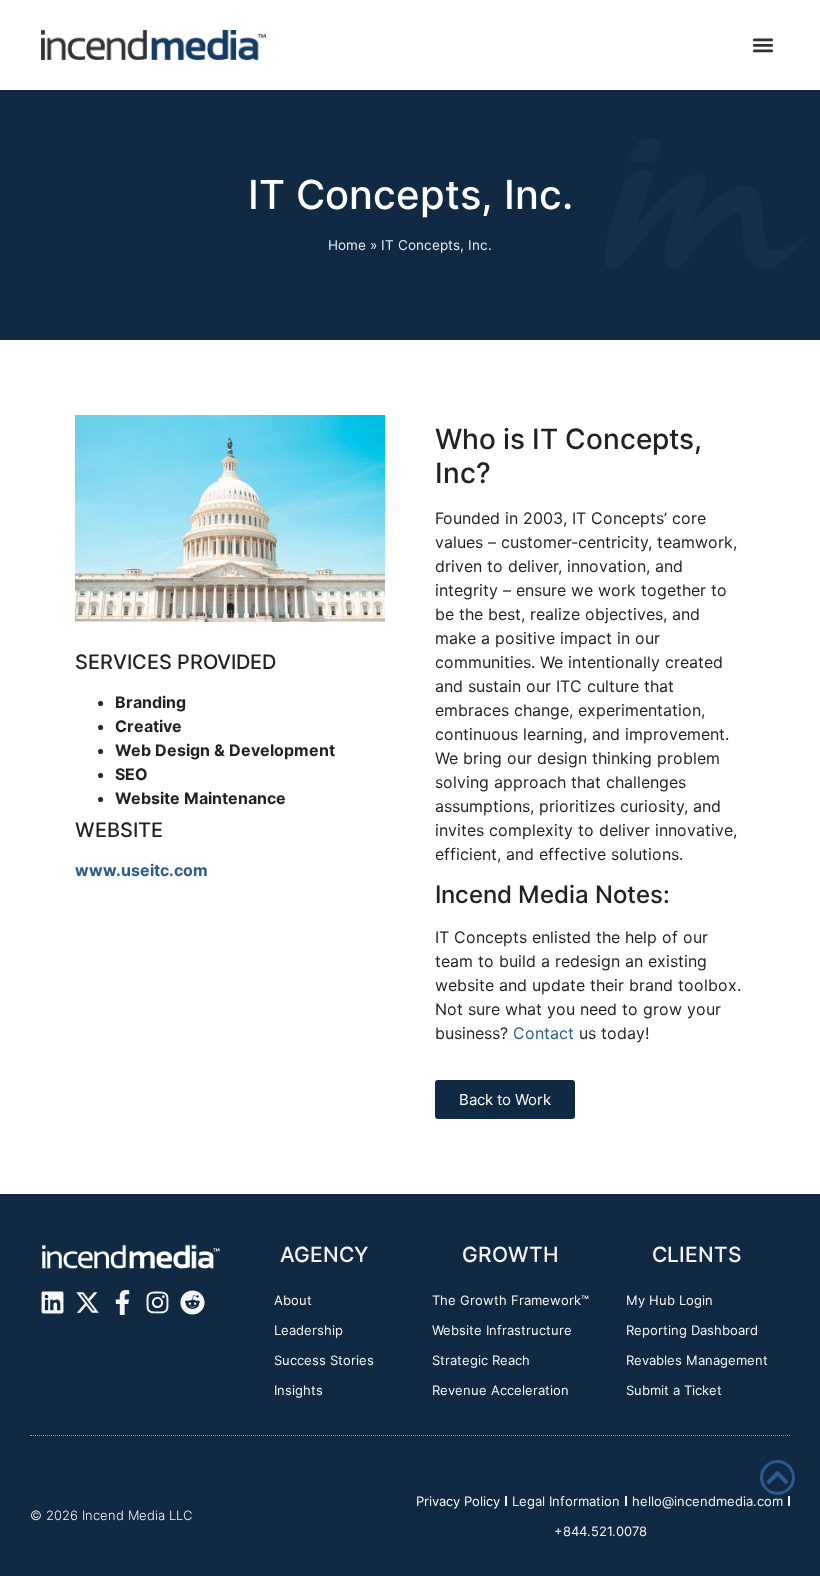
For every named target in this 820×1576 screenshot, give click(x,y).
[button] (762, 45)
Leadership (308, 1330)
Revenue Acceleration (500, 1390)
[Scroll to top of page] (777, 1477)
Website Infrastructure (502, 1330)
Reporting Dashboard (692, 1330)
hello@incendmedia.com (707, 1501)
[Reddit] (192, 1302)
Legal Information (566, 1501)
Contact (543, 1033)
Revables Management (697, 1360)
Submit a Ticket (674, 1390)
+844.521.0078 (600, 1531)
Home (347, 245)
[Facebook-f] (122, 1302)
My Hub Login (669, 1300)
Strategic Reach (481, 1360)
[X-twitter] (87, 1302)
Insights (298, 1390)
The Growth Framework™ (510, 1300)
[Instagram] (157, 1302)
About (293, 1300)
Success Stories (324, 1360)
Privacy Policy (458, 1501)
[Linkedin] (52, 1302)
